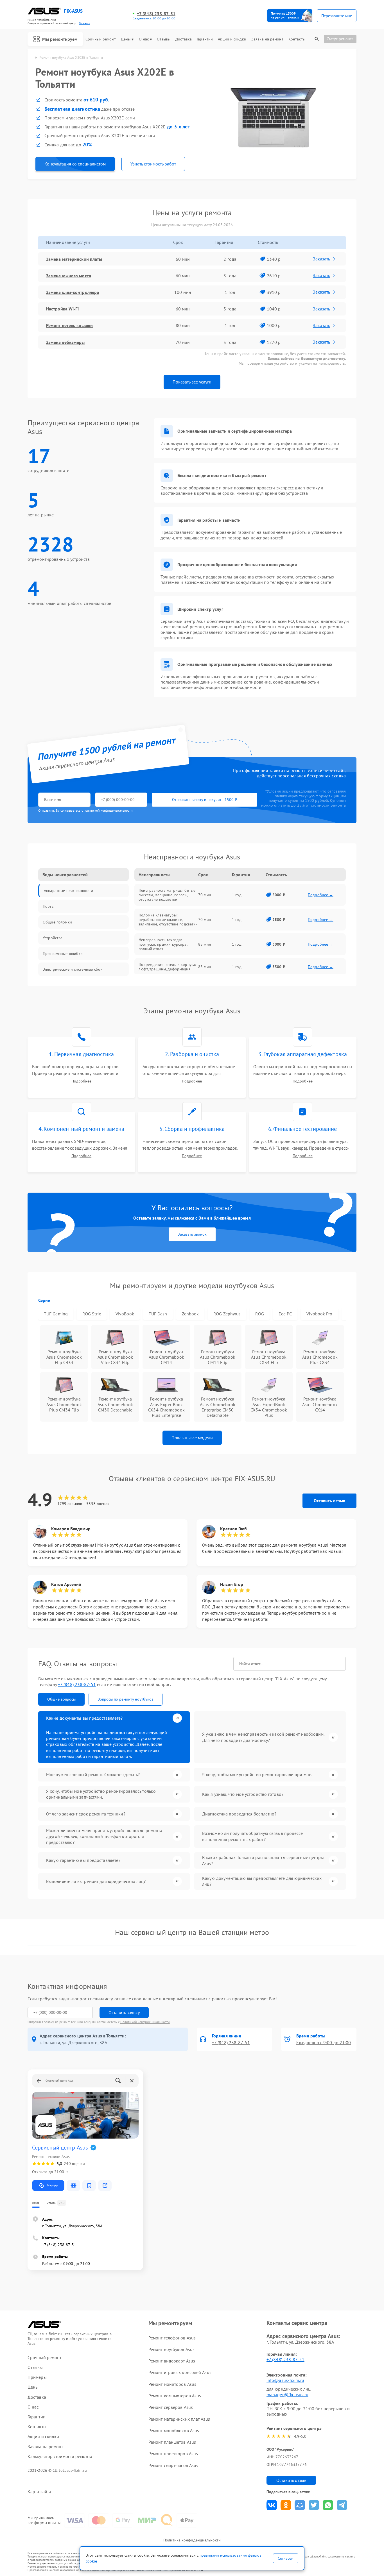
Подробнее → (321, 895)
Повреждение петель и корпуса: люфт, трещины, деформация (167, 967)
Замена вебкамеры (65, 342)
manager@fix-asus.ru (287, 2395)
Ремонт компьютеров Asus (175, 2396)
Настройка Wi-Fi (63, 309)
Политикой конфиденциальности (145, 2022)
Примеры (37, 2377)
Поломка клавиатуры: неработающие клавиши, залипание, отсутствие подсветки (168, 920)
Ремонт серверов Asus (171, 2407)
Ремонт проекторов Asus (173, 2454)
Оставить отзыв (329, 1501)
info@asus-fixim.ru (285, 2380)
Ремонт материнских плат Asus (179, 2419)
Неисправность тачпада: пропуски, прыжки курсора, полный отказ (163, 944)
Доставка (184, 39)
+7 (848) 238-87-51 (156, 14)
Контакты (297, 39)
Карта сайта (39, 2492)
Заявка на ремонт (267, 39)
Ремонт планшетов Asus (172, 2442)
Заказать (321, 259)
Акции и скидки (232, 39)
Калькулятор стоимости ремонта (60, 2456)
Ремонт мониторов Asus (172, 2384)
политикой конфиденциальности (108, 810)
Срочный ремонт (100, 39)
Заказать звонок (192, 1234)
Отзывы (164, 39)
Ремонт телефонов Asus (172, 2338)
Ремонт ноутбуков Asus (171, 2349)
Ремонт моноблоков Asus (174, 2430)
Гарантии (205, 39)
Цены (126, 39)
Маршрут (53, 2185)
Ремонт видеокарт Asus (172, 2361)
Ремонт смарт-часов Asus (173, 2465)
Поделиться (272, 2505)
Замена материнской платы (74, 259)
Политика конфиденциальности (192, 2540)
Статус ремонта (340, 39)
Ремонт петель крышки (69, 325)
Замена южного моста (69, 276)
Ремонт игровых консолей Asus (180, 2372)
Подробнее (81, 1081)
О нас (144, 39)
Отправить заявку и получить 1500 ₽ (205, 800)
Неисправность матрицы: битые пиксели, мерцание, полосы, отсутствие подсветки (167, 895)
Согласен (286, 2558)
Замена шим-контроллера (73, 292)
